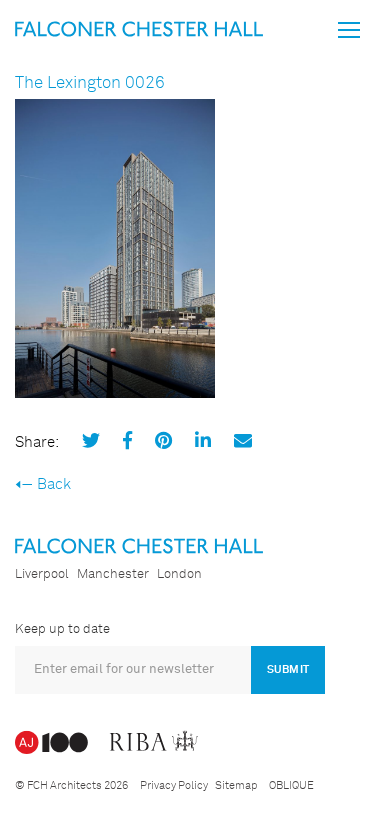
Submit (288, 669)
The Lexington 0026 (90, 83)
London (179, 574)
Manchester (113, 574)
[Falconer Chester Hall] (139, 28)
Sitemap (236, 785)
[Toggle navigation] (349, 30)
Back (54, 484)
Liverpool (42, 574)
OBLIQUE (291, 785)
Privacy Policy (174, 785)
